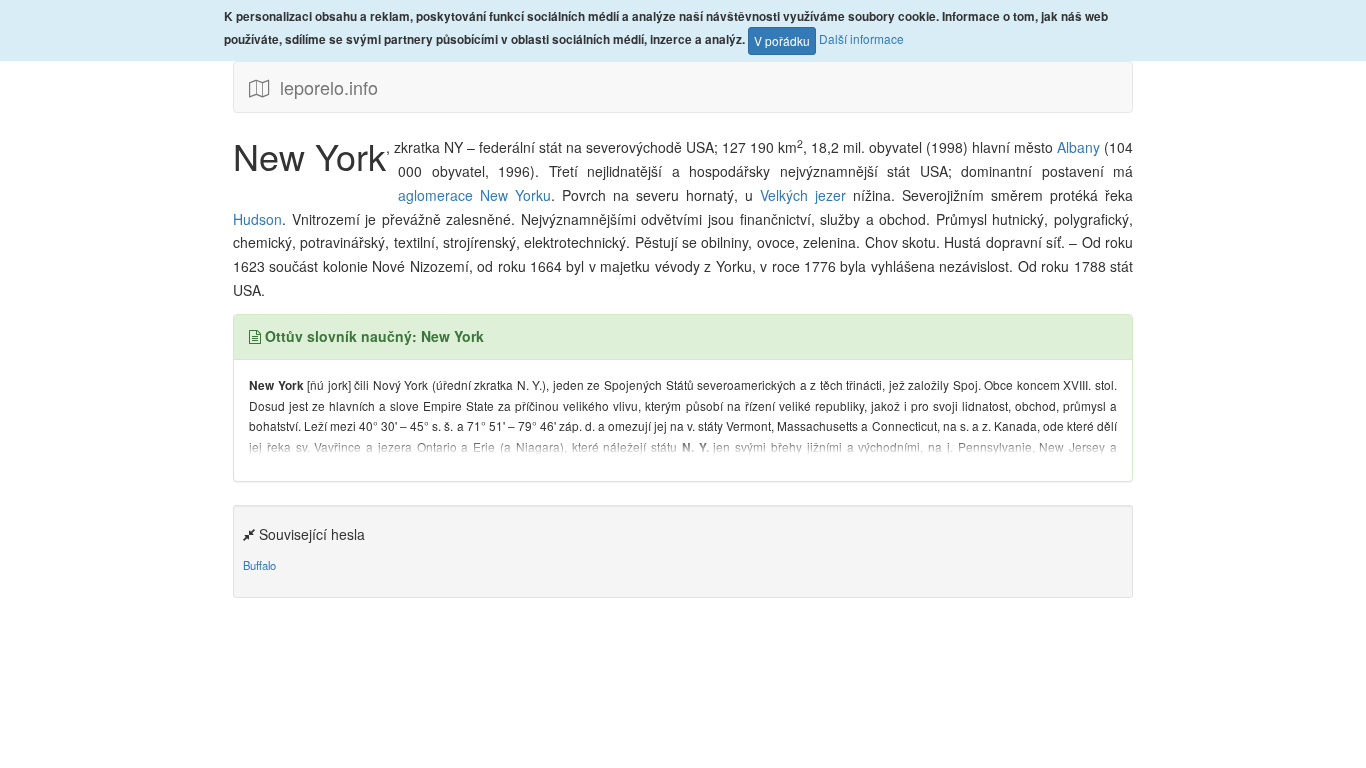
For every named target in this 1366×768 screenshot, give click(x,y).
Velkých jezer (806, 195)
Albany (1080, 147)
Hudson (257, 219)
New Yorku (515, 195)
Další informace (861, 38)
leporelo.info (324, 87)
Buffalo (259, 565)
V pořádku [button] (782, 40)
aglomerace (435, 195)
